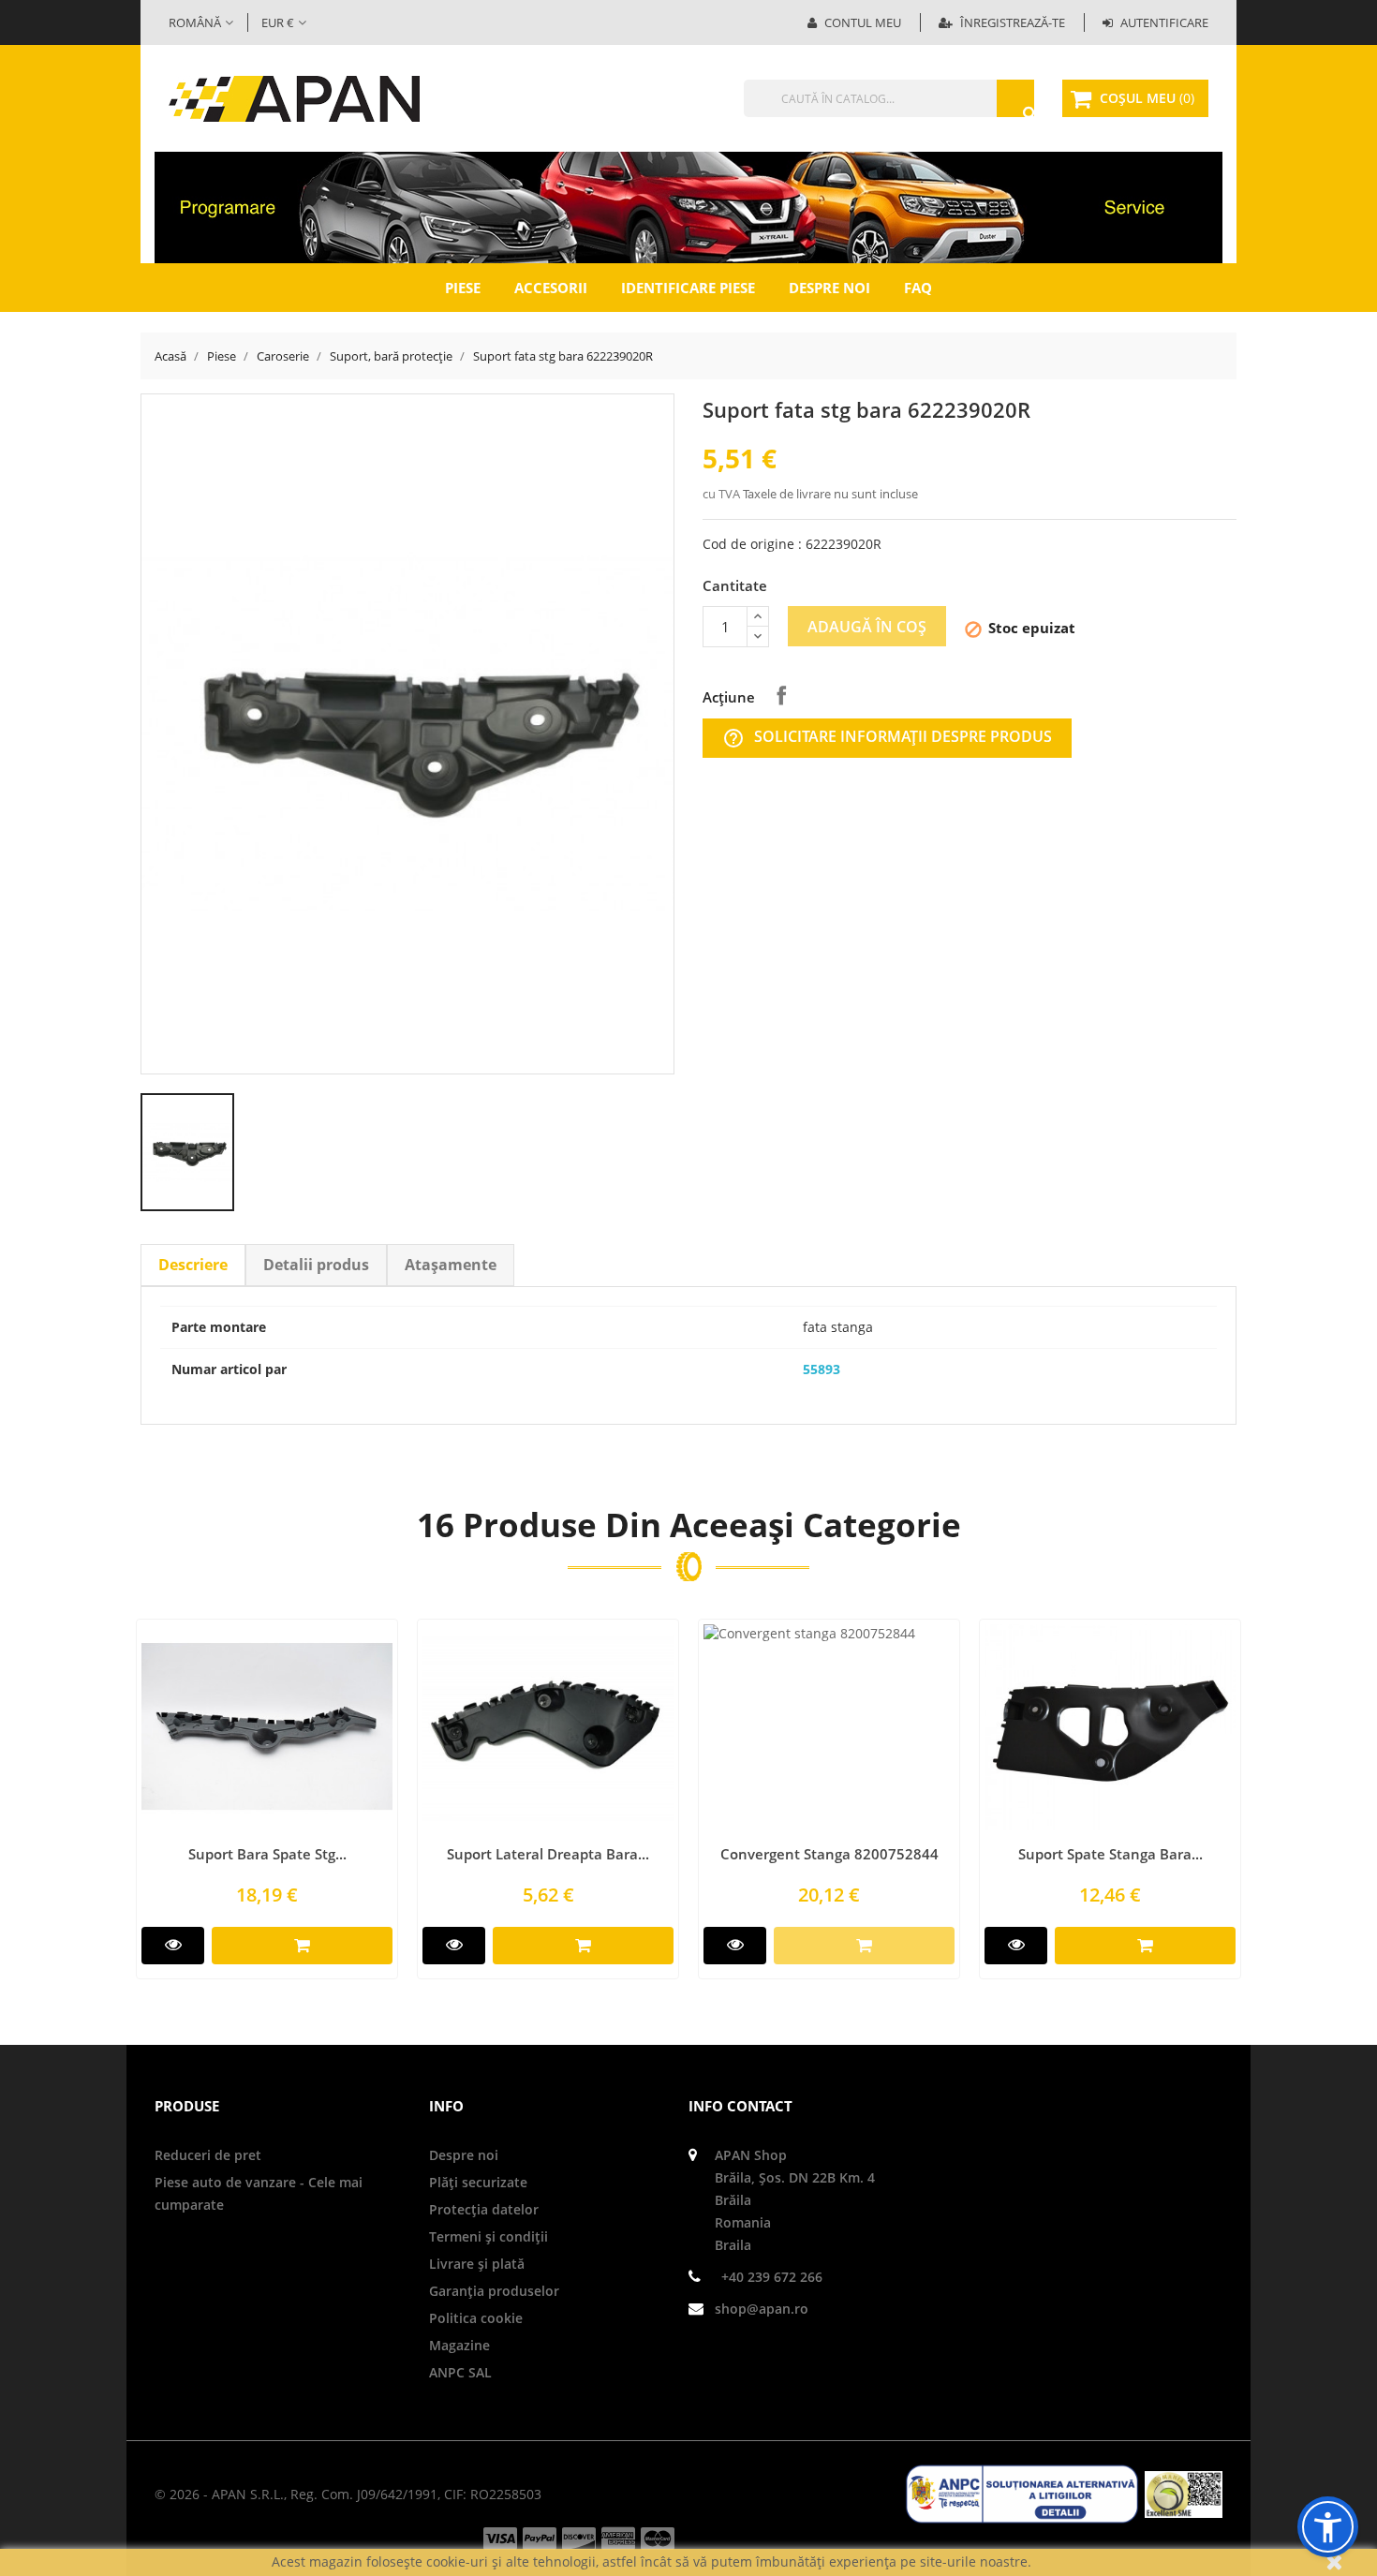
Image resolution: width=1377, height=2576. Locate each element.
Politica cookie (476, 2318)
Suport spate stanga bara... (1110, 1854)
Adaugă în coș (867, 627)
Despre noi (829, 288)
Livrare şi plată (477, 2264)
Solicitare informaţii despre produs (887, 738)
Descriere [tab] (193, 1265)
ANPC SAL (460, 2372)
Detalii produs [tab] (316, 1265)
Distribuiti (781, 695)
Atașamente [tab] (451, 1265)
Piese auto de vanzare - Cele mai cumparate (259, 2193)
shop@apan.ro (762, 2309)
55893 (822, 1369)
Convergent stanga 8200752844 (829, 1854)
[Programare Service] (688, 206)
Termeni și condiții (489, 2236)
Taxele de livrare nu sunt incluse (830, 494)
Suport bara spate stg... (267, 1854)
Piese (463, 288)
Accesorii (551, 288)
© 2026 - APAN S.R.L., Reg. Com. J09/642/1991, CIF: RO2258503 (348, 2494)
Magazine (459, 2345)
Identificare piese (688, 288)
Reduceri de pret (208, 2155)
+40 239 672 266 (772, 2277)
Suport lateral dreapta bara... (548, 1854)
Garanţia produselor (494, 2291)
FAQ (918, 288)
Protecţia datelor (484, 2209)
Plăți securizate (478, 2182)
